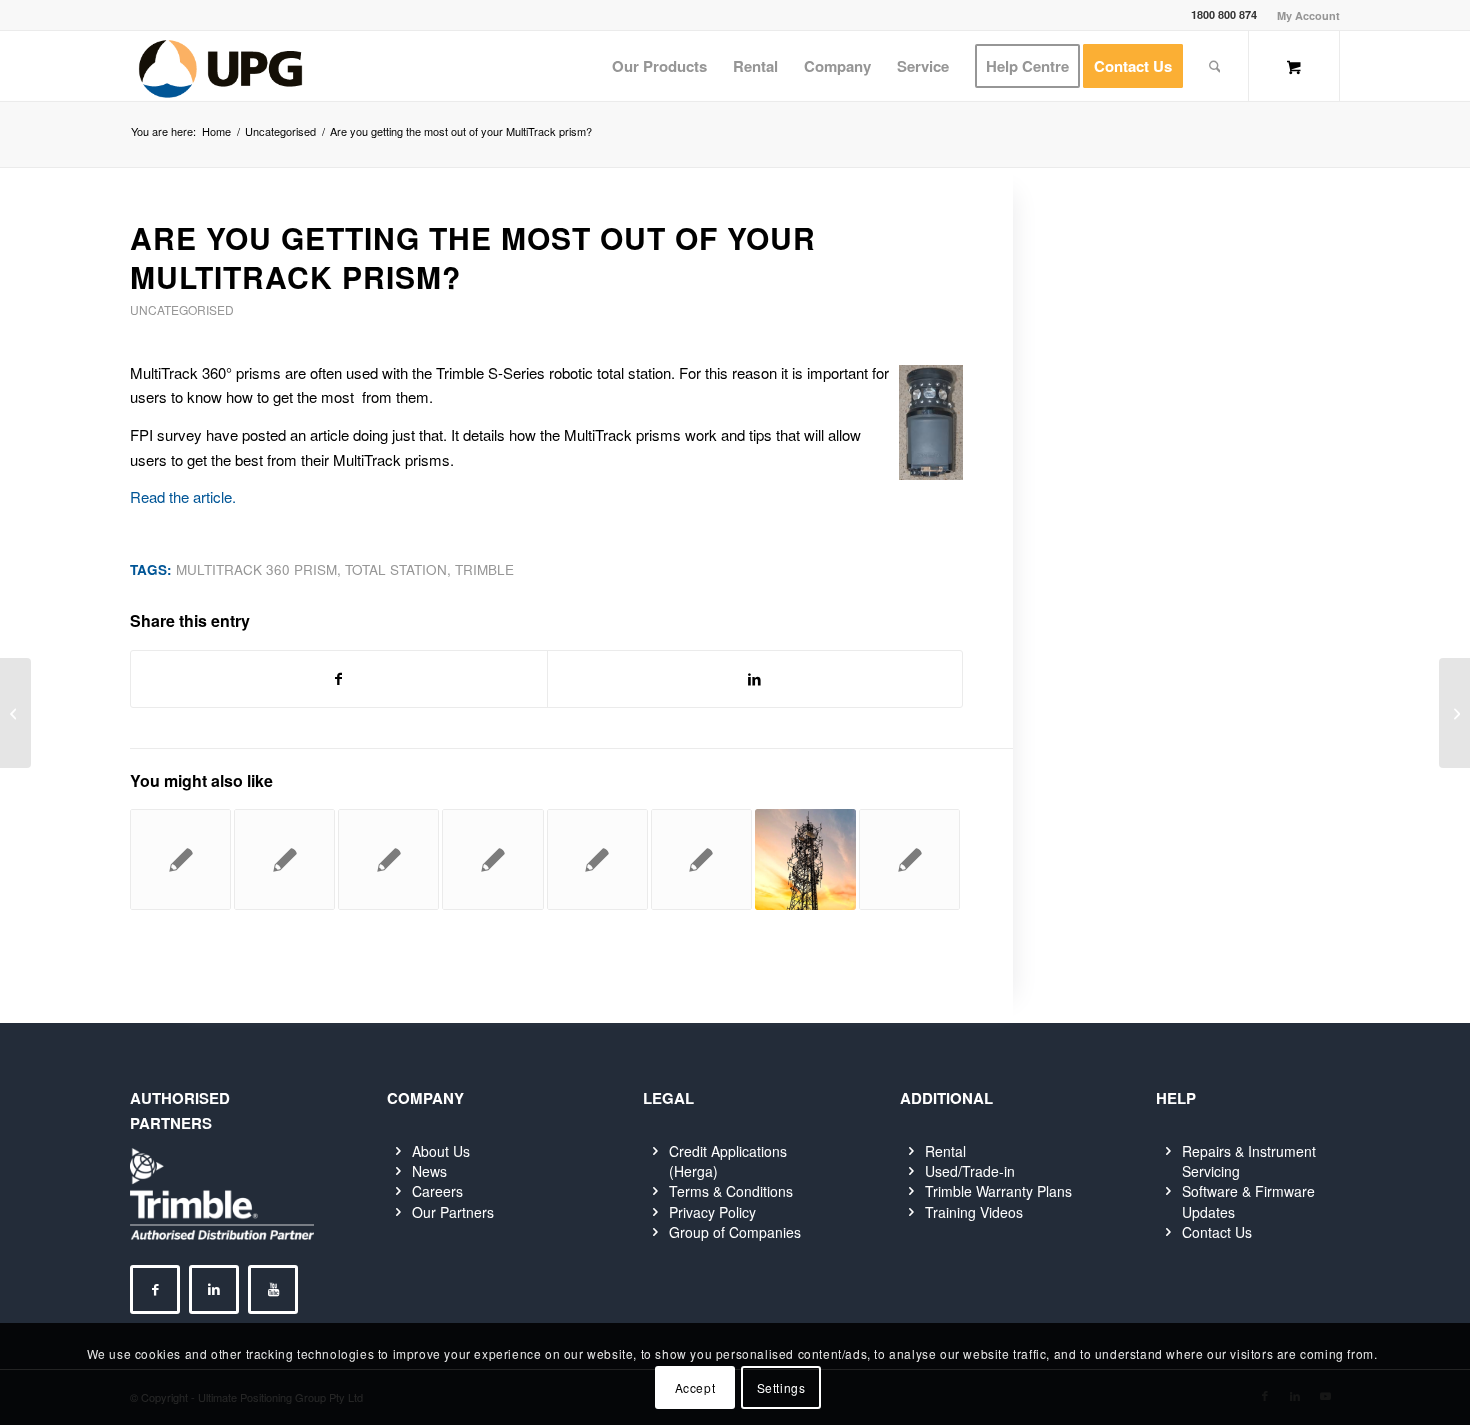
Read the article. (183, 496)
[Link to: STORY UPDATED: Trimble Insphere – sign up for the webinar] (180, 859)
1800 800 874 (1224, 14)
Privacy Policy (712, 1212)
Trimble (484, 569)
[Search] (1215, 66)
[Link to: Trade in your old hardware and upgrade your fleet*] (597, 859)
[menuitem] (1303, 15)
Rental (945, 1151)
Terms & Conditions (731, 1191)
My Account (1308, 15)
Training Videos (974, 1212)
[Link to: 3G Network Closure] (805, 859)
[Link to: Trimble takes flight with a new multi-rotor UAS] (284, 859)
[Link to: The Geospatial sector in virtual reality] (492, 859)
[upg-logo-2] (220, 66)
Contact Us (1217, 1232)
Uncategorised (182, 309)
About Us (441, 1151)
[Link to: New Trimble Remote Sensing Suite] (388, 859)
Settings (781, 1386)
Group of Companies (735, 1232)
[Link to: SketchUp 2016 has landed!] (701, 859)
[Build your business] (15, 713)
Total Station (396, 569)
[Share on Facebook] (339, 679)
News (429, 1171)
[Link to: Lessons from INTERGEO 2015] (909, 859)
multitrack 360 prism (256, 569)
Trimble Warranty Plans (998, 1191)
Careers (437, 1191)
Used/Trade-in (970, 1171)
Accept (695, 1386)
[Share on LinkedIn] (755, 679)
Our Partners (453, 1212)
